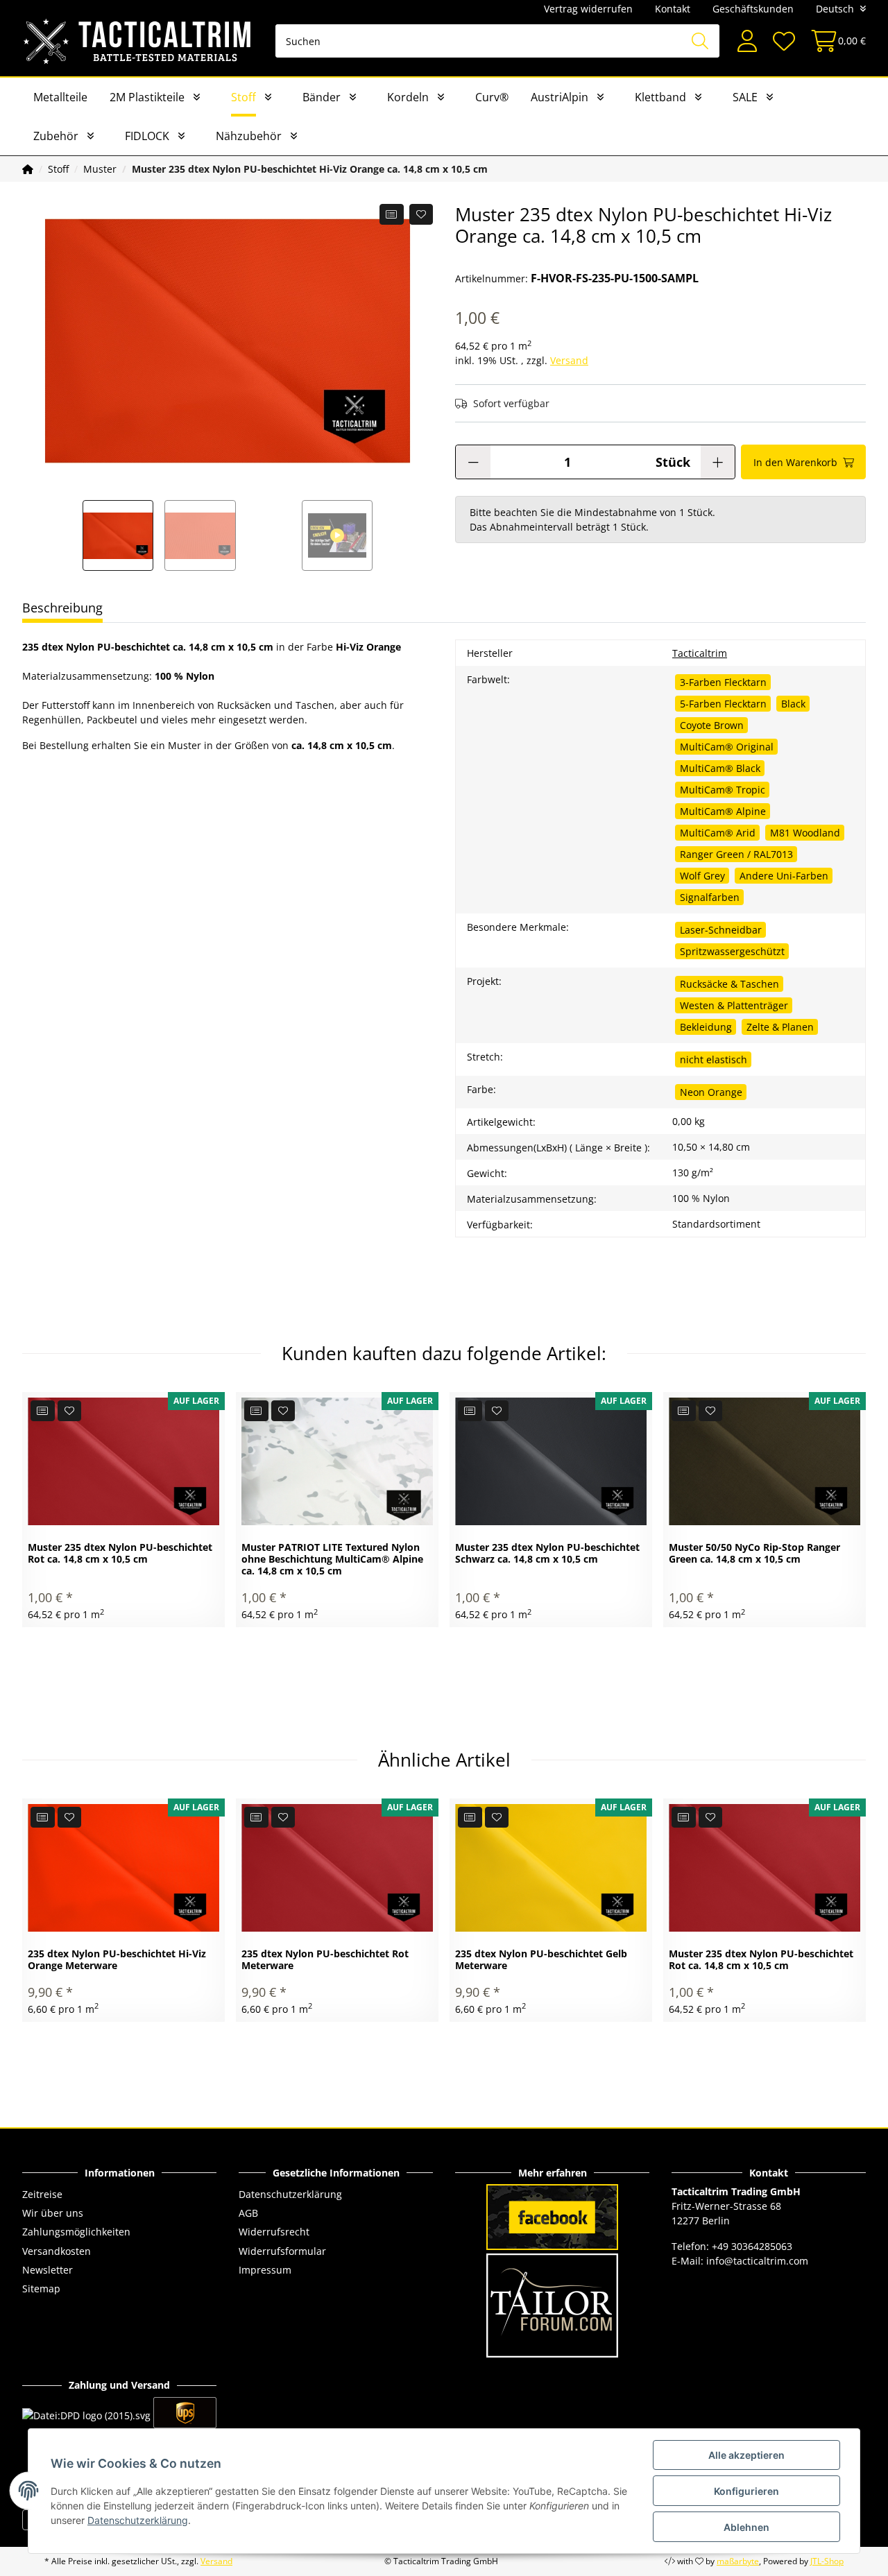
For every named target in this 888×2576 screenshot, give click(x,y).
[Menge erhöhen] (718, 462)
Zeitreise (42, 2194)
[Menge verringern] (473, 462)
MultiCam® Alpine (723, 811)
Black (793, 704)
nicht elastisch (714, 1059)
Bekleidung (706, 1027)
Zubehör (56, 136)
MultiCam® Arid (718, 833)
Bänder (322, 97)
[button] (747, 41)
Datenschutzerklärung (290, 2194)
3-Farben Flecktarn (723, 682)
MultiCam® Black (720, 768)
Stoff (244, 97)
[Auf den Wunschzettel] (421, 214)
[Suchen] (700, 41)
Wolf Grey (702, 876)
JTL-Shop (827, 2561)
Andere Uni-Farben (784, 876)
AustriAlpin (560, 97)
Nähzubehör (249, 136)
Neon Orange (711, 1092)
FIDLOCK (147, 136)
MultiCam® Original (727, 747)
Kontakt (673, 9)
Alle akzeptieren (746, 2455)
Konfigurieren (746, 2491)
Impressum (265, 2270)
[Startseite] (28, 169)
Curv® (492, 97)
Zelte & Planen (780, 1027)
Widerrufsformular (282, 2251)
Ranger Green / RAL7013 (736, 854)
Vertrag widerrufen (588, 9)
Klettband (660, 97)
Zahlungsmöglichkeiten (76, 2232)
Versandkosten (57, 2251)
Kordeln (408, 97)
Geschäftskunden (753, 9)
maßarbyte (738, 2561)
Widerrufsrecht (274, 2232)
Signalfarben (710, 897)
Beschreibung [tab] (62, 608)
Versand (569, 360)
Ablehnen (746, 2527)
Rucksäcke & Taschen (729, 984)
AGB (248, 2213)
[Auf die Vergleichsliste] (392, 214)
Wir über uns (53, 2213)
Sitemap (41, 2289)
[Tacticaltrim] (138, 41)
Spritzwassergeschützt (732, 951)
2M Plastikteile (147, 97)
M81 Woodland (805, 833)
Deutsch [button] (835, 9)
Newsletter (48, 2270)
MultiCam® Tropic (723, 790)
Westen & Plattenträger (734, 1005)
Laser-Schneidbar (721, 930)
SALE (745, 97)
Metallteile (60, 97)
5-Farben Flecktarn (723, 704)
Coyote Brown (712, 725)
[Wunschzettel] (783, 41)
